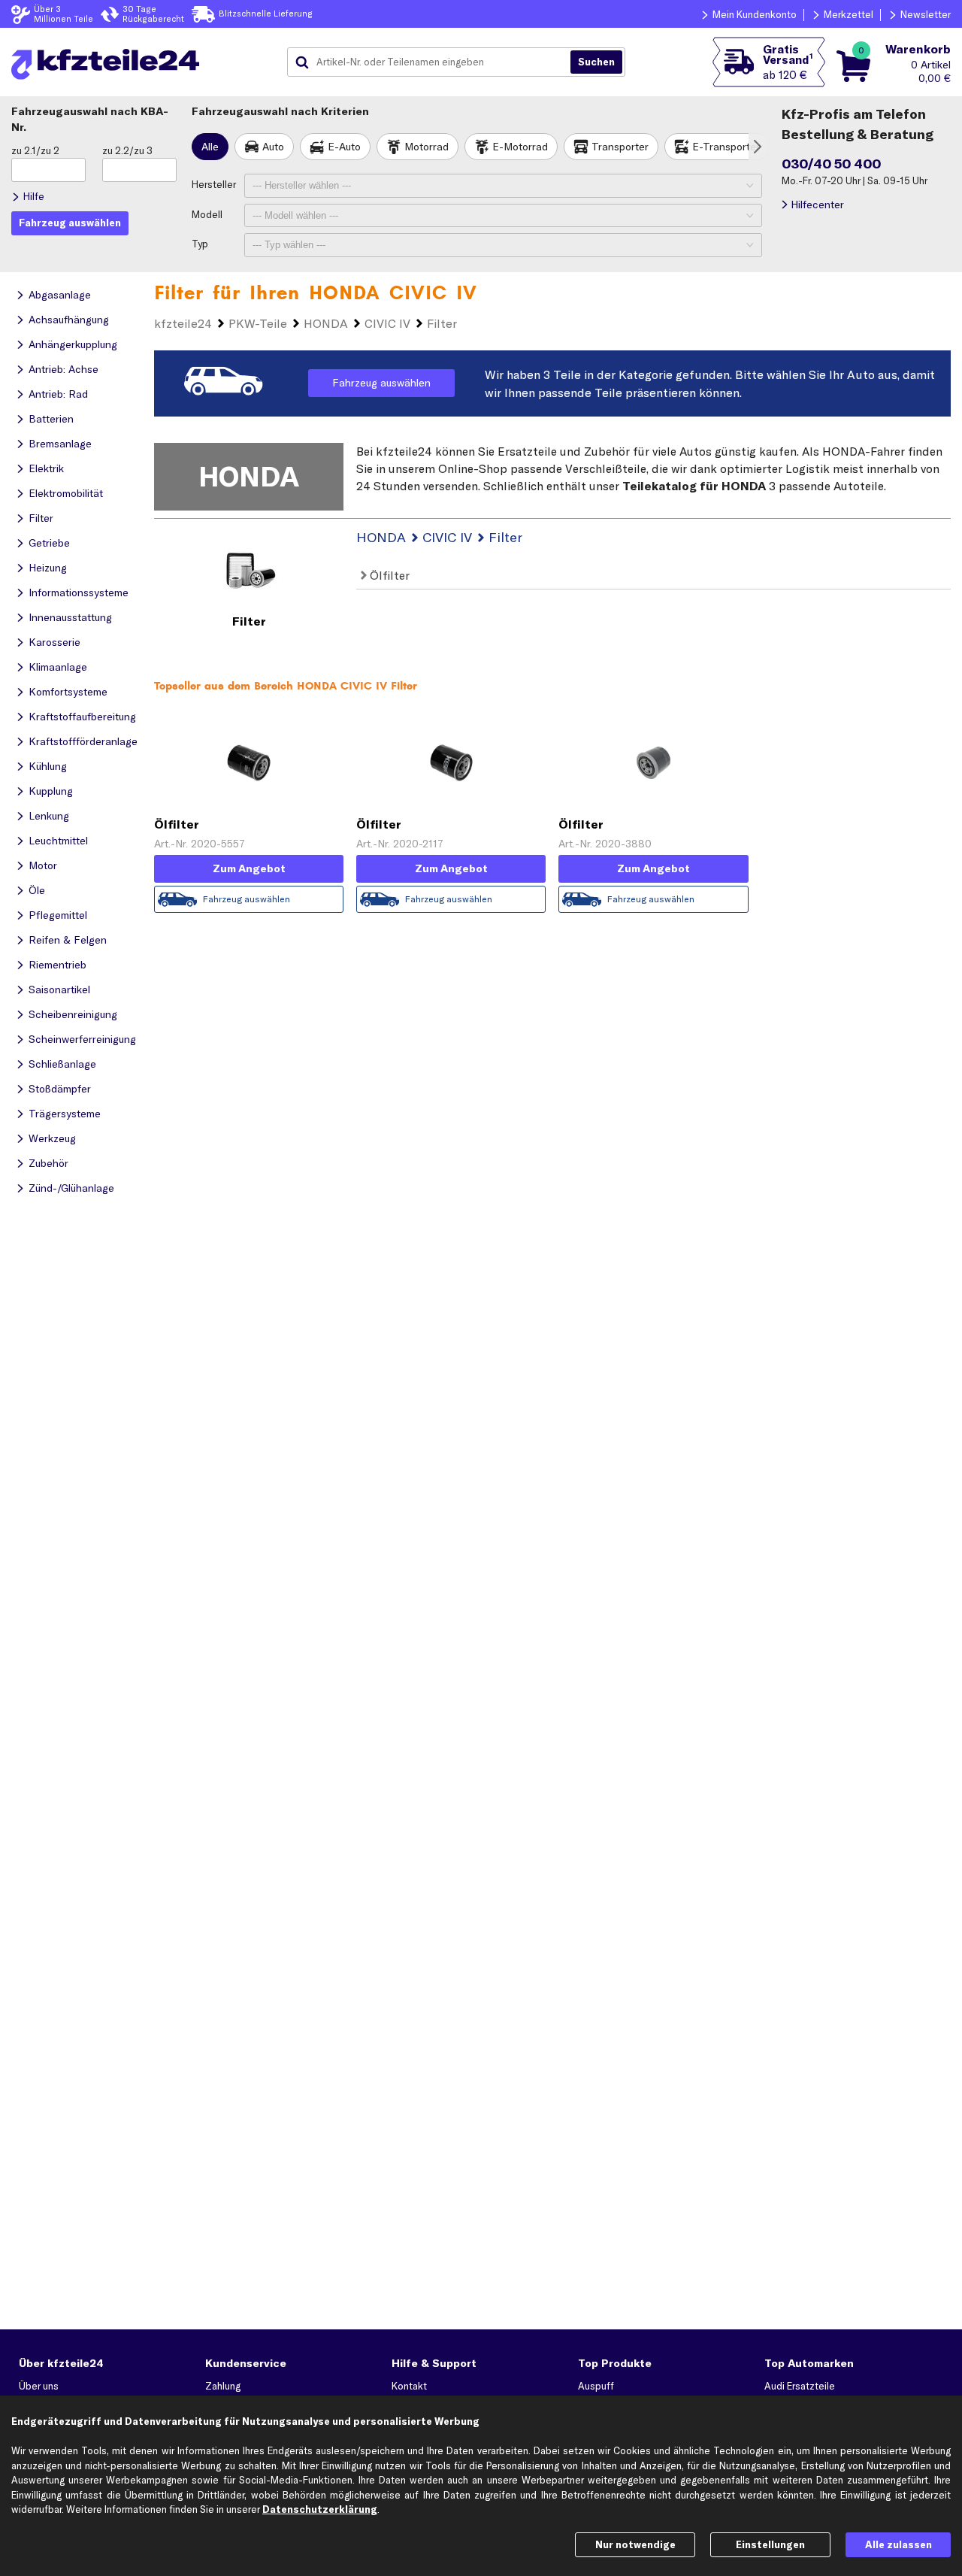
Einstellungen (770, 2544)
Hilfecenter (817, 205)
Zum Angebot (249, 868)
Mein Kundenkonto (755, 14)
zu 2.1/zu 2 (35, 150)
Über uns (39, 2386)
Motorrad (427, 147)
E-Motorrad (520, 147)
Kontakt (409, 2386)
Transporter (620, 147)
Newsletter (926, 14)
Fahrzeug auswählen (381, 383)
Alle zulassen (898, 2544)
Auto (273, 147)
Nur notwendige (635, 2544)
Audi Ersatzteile (800, 2386)
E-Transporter (726, 147)
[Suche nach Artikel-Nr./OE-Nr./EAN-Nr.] (596, 62)
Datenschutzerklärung (320, 2509)
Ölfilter (388, 575)
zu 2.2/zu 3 (127, 150)
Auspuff (596, 2386)
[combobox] (434, 62)
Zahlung (223, 2386)
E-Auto (344, 147)
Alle (210, 147)
